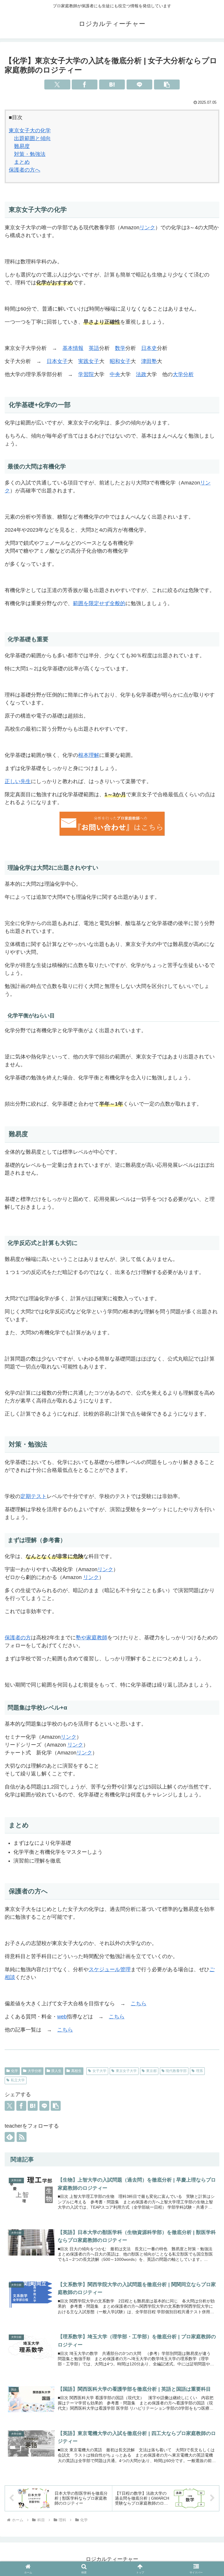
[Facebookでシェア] (85, 84)
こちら (139, 2004)
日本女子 (57, 361)
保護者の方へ (24, 170)
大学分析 (183, 374)
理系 (199, 2071)
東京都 (151, 2071)
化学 (15, 2071)
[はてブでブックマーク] (112, 84)
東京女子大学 (126, 2071)
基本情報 (73, 348)
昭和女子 (120, 361)
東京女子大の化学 (30, 131)
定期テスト (34, 1496)
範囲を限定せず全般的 (99, 603)
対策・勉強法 (30, 154)
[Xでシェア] (57, 84)
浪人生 (56, 2071)
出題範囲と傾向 (32, 138)
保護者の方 (18, 1638)
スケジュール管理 (110, 1969)
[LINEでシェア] (139, 84)
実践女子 (89, 361)
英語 (94, 348)
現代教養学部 (176, 2071)
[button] (167, 84)
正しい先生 (18, 781)
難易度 (22, 146)
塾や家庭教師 (92, 1638)
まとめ (22, 162)
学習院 (86, 374)
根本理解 (89, 755)
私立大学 (18, 2080)
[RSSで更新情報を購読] (22, 2137)
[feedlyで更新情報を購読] (10, 2137)
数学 (120, 348)
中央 (115, 374)
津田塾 (149, 361)
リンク (147, 228)
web (62, 2017)
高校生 (76, 2071)
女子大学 (99, 2071)
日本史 (149, 348)
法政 (141, 374)
